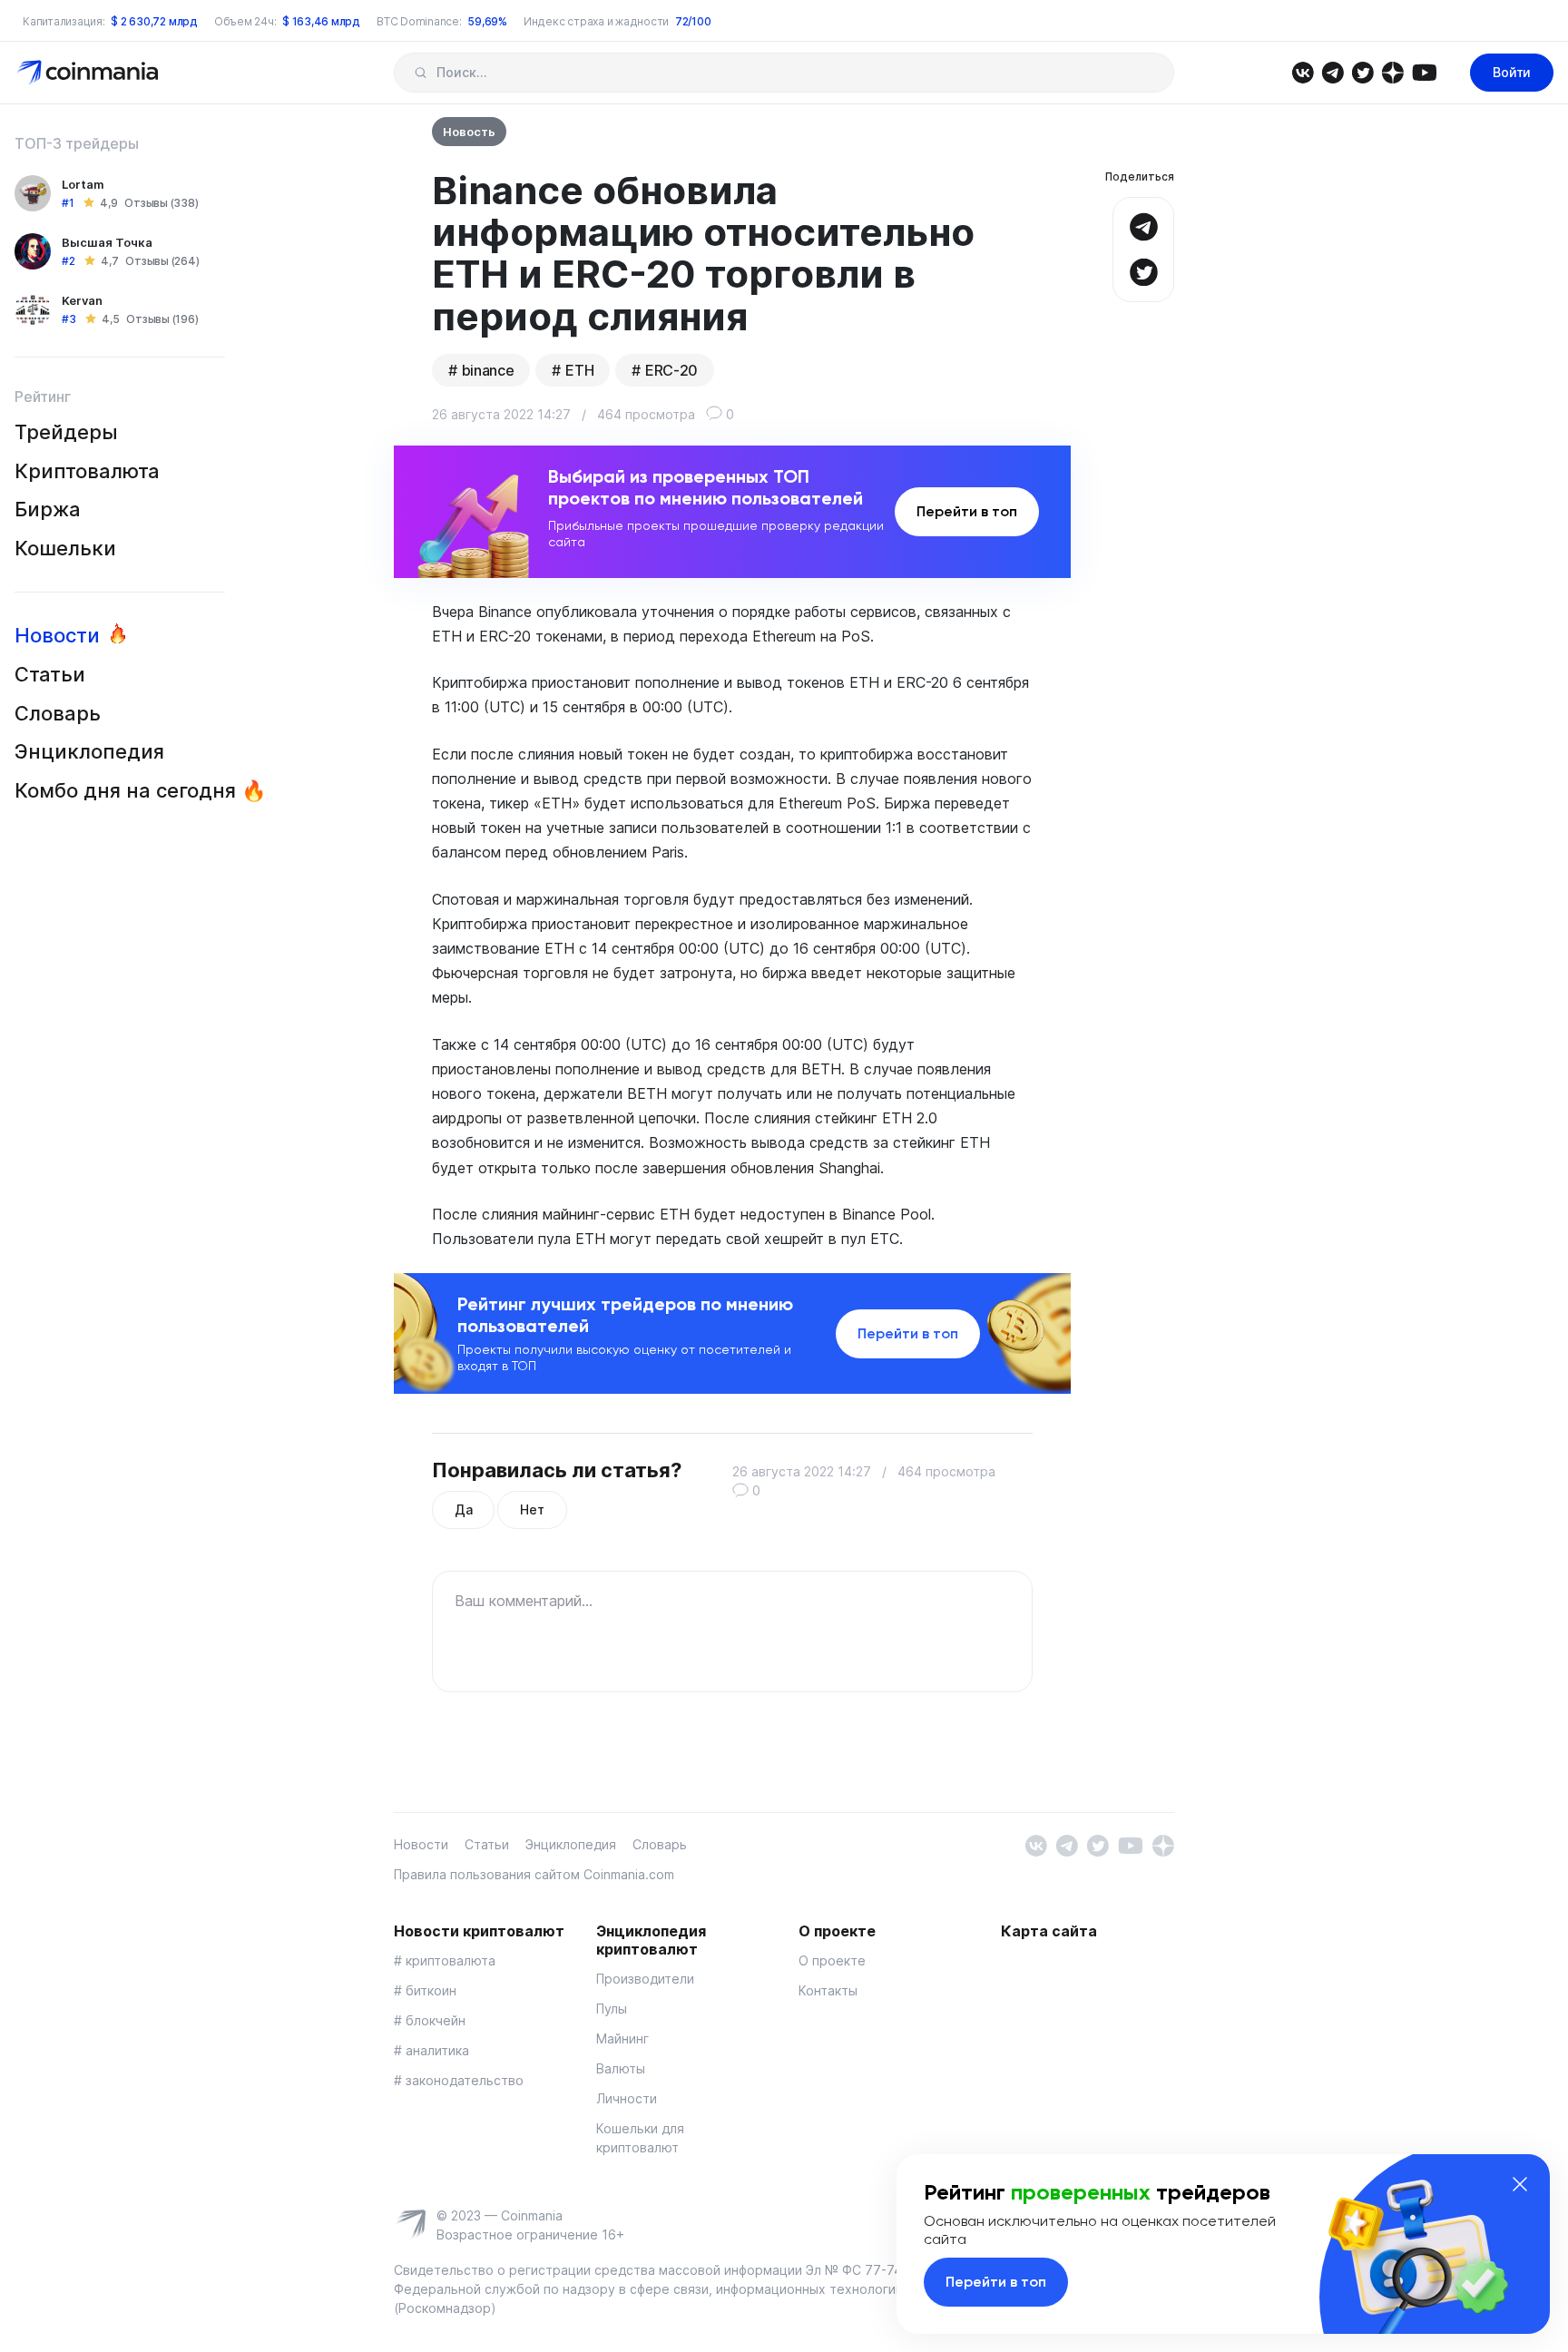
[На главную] (89, 71)
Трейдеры (66, 432)
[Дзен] (1392, 71)
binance (488, 370)
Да (463, 1509)
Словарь (58, 713)
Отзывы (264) (162, 261)
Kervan (82, 300)
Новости (57, 635)
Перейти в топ (967, 511)
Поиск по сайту (421, 73)
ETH (579, 370)
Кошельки (65, 548)
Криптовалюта (87, 471)
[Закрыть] (1520, 2184)
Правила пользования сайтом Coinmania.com (534, 1874)
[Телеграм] (1333, 71)
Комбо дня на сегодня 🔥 (140, 790)
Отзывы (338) (161, 203)
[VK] (1303, 71)
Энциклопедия (89, 751)
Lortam (83, 184)
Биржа (48, 509)
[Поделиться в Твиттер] (1143, 270)
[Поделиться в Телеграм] (1143, 225)
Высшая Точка (107, 242)
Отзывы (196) (162, 319)
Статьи (50, 674)
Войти (1512, 72)
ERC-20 (671, 370)
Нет (532, 1509)
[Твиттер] (1362, 71)
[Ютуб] (1424, 71)
